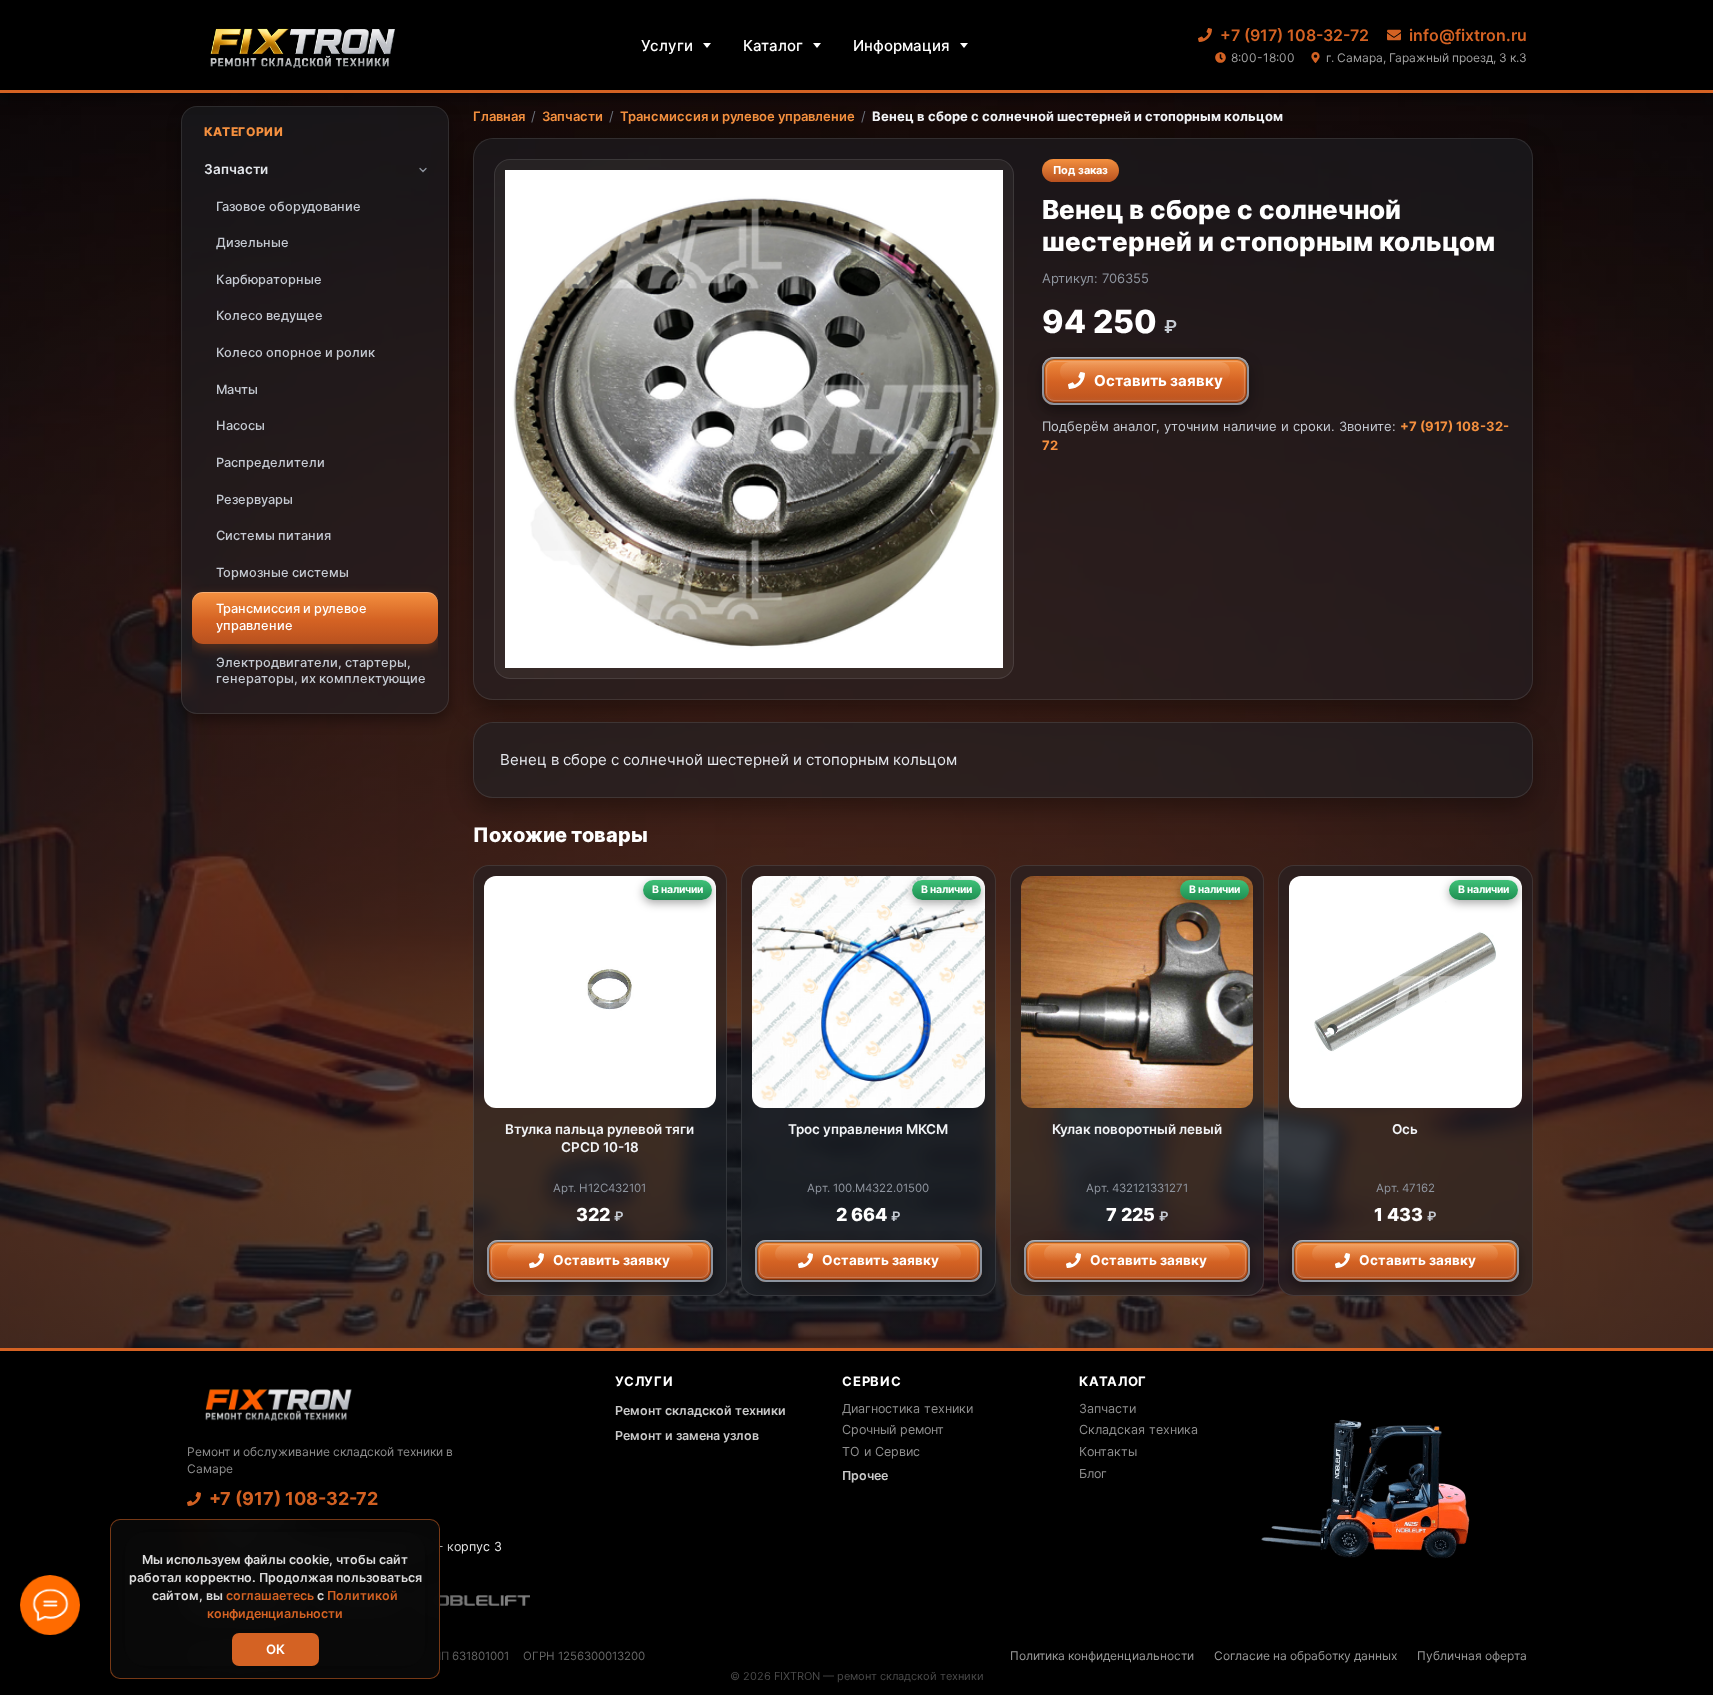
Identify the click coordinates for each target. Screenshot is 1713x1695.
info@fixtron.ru (1468, 35)
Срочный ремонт (893, 1429)
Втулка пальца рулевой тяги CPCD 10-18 (599, 1138)
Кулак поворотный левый (1137, 1129)
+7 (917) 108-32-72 (1294, 35)
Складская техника (1138, 1429)
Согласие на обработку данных (1305, 1655)
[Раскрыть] (423, 170)
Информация (901, 45)
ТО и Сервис (881, 1451)
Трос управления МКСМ (868, 1129)
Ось (1405, 1129)
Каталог (773, 45)
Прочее (865, 1475)
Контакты (1108, 1451)
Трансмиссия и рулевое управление (737, 116)
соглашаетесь (270, 1595)
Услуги (667, 45)
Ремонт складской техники (700, 1410)
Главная (499, 116)
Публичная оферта (1472, 1655)
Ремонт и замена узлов (687, 1435)
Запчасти (572, 116)
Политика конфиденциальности (1102, 1655)
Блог (1093, 1473)
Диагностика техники (907, 1408)
